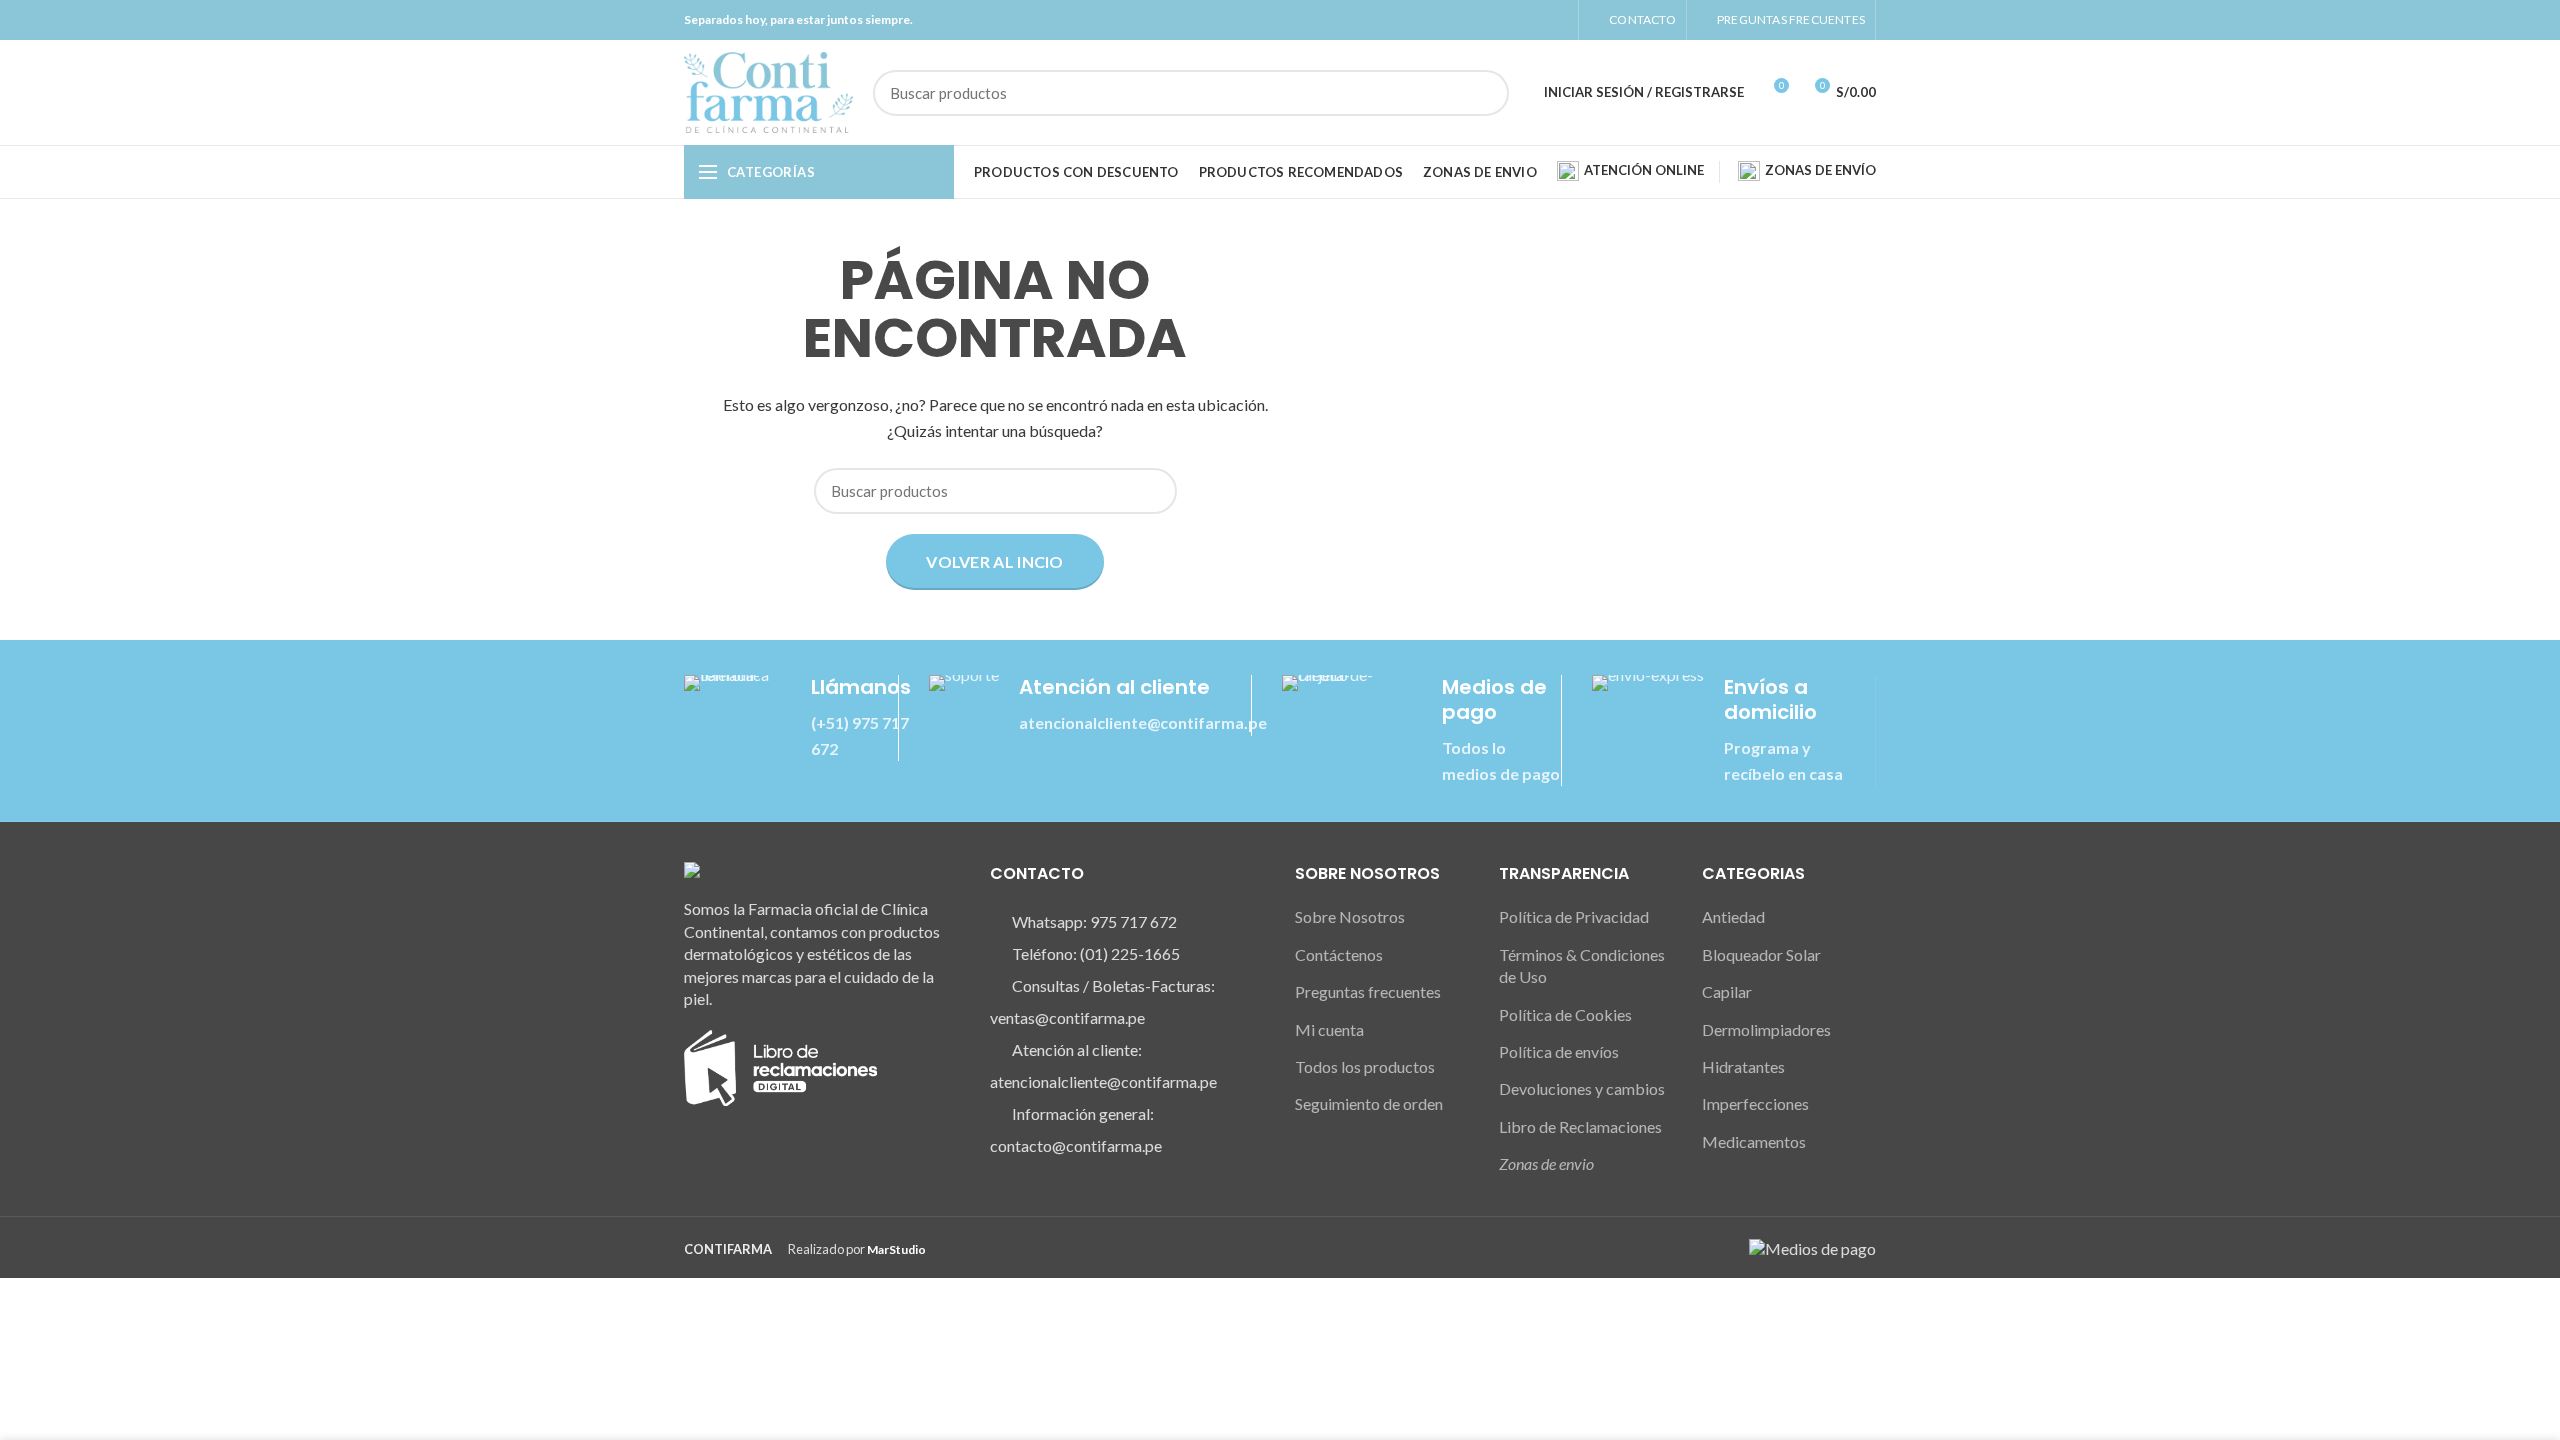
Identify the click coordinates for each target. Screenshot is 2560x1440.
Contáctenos (1339, 954)
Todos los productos (1365, 1066)
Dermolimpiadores (1766, 1029)
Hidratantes (1743, 1066)
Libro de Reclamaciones (1580, 1126)
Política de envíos (1559, 1051)
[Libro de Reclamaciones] (780, 1065)
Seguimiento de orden (1369, 1103)
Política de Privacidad (1574, 916)
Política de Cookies (1565, 1014)
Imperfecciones (1755, 1103)
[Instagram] (1533, 20)
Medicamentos (1754, 1141)
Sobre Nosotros (1350, 916)
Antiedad (1733, 916)
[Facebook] (1510, 20)
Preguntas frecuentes (1368, 991)
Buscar (1482, 93)
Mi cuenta (1329, 1029)
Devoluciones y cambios (1582, 1088)
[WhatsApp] (1556, 20)
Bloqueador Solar (1761, 954)
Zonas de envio (1546, 1163)
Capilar (1727, 991)
